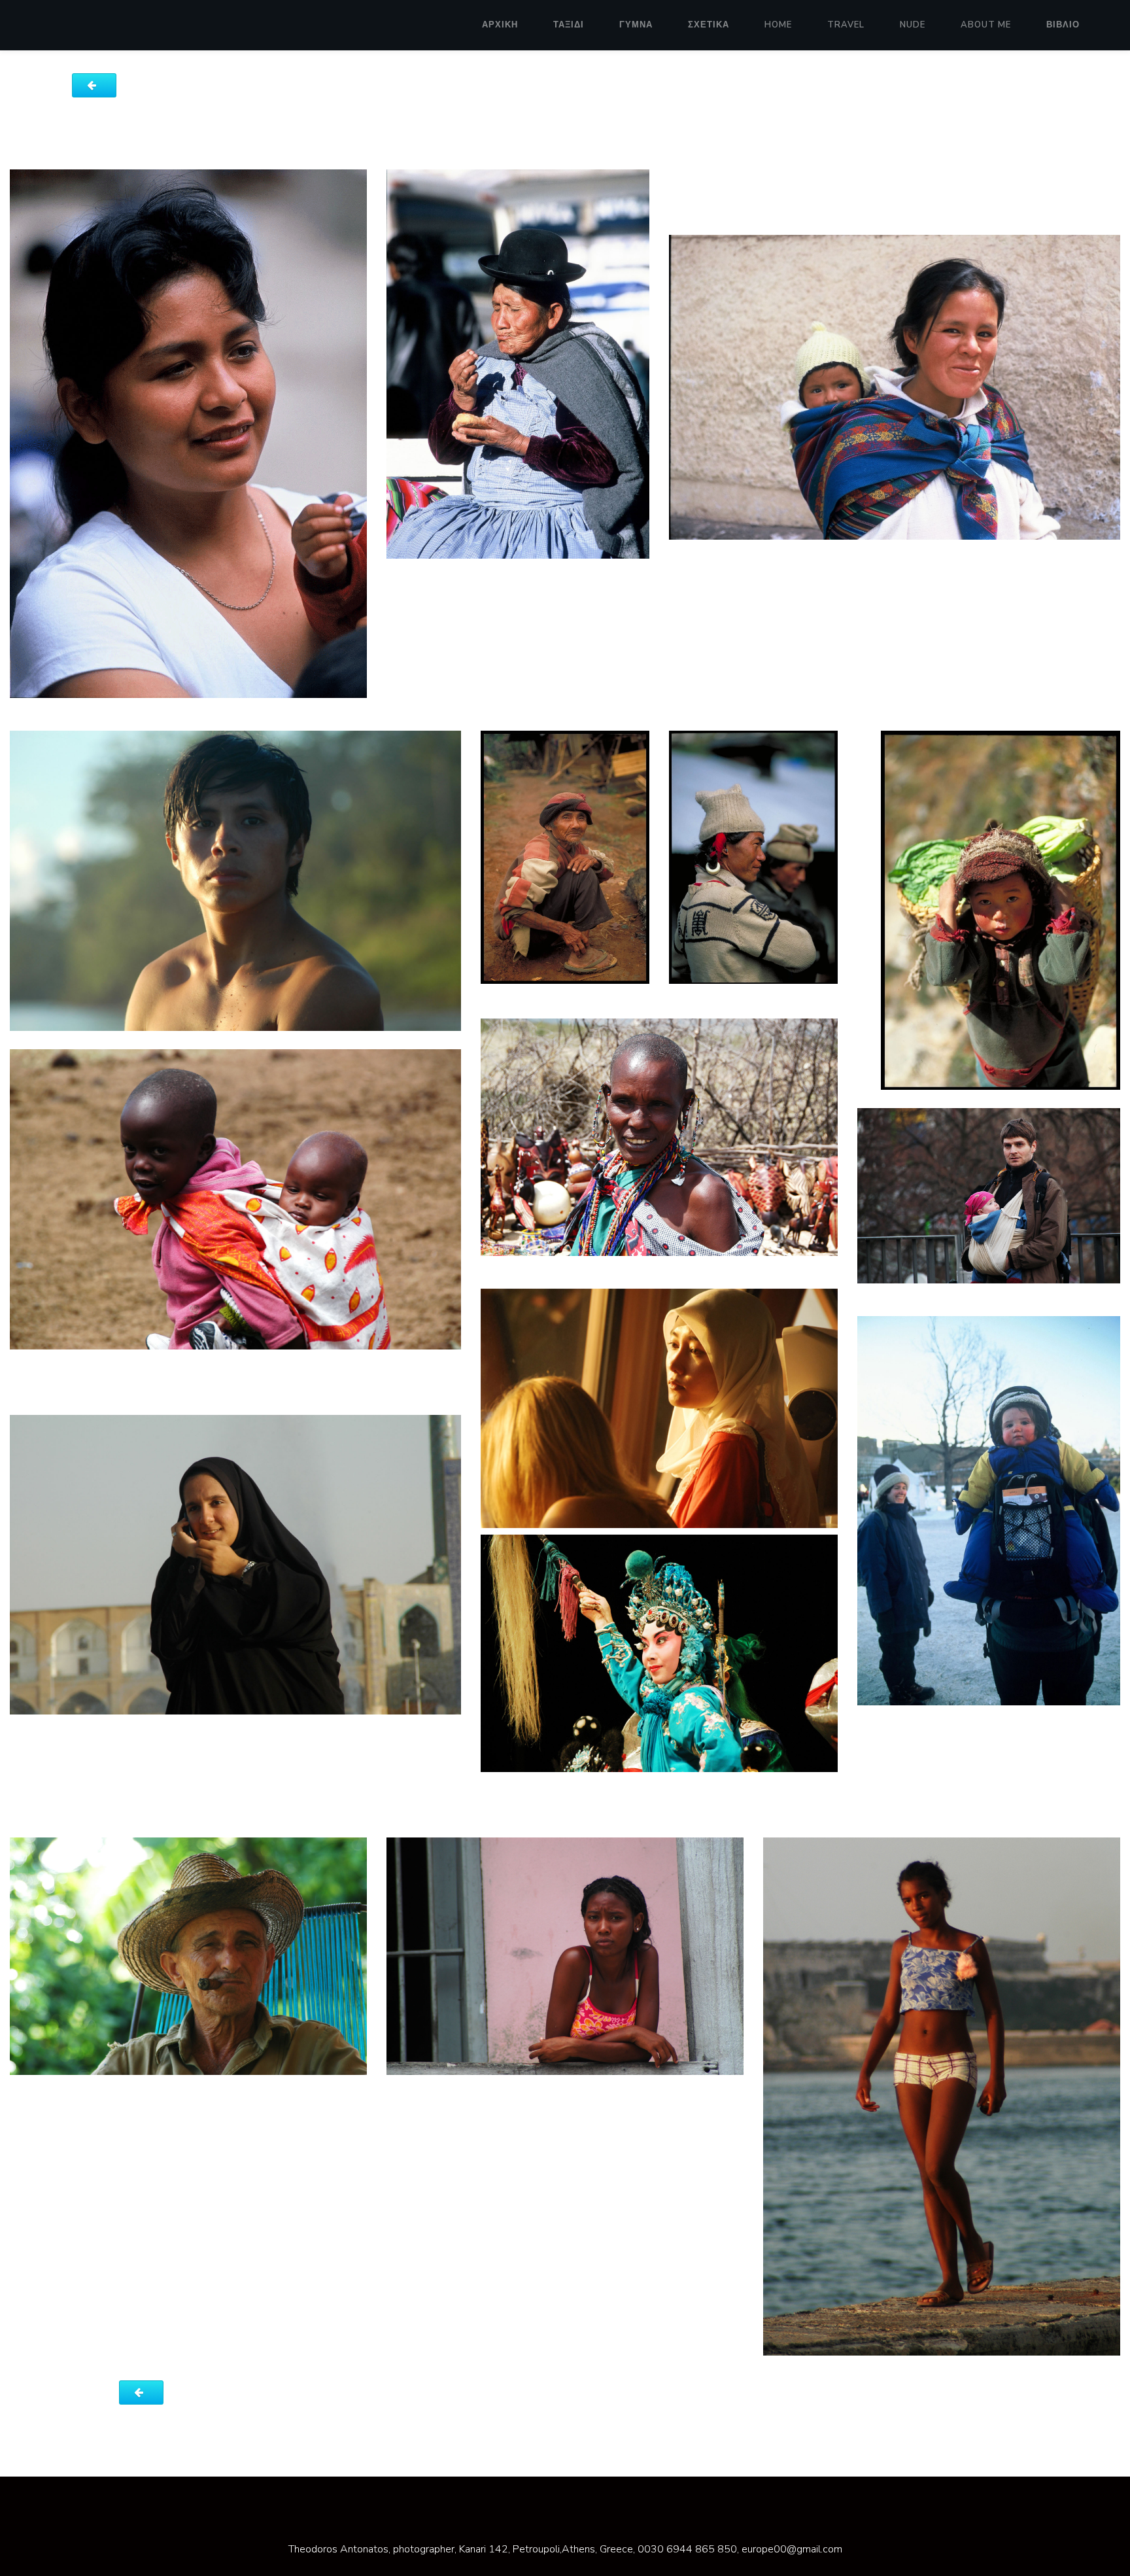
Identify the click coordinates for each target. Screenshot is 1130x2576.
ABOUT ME (986, 25)
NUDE (913, 25)
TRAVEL (846, 25)
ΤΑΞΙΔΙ (569, 25)
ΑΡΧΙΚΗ (500, 25)
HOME (778, 25)
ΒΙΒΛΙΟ (1063, 25)
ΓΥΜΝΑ (636, 25)
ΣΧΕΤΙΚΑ (709, 25)
